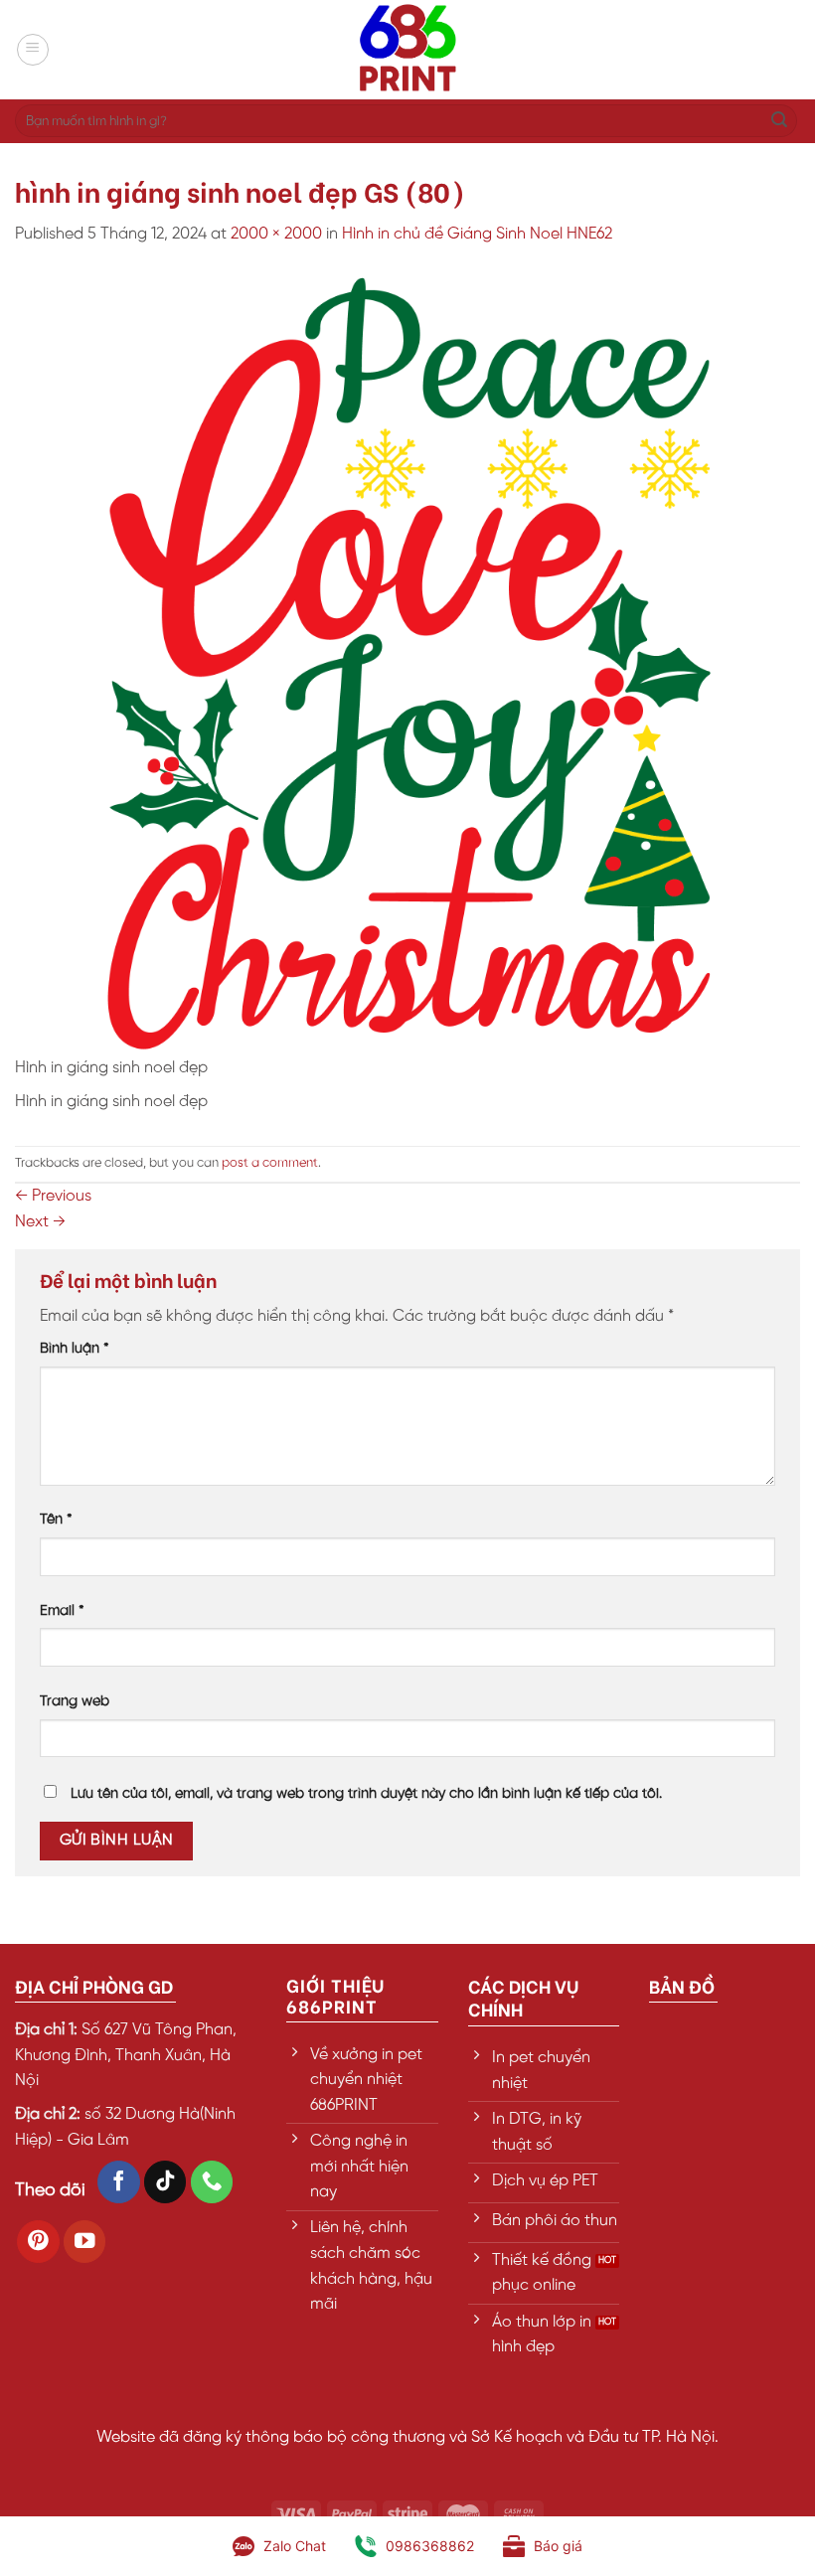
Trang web (75, 1701)
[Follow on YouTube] (85, 2242)
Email (62, 1611)
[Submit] (779, 121)
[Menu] (33, 50)
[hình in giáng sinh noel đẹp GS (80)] (407, 662)
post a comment (270, 1163)
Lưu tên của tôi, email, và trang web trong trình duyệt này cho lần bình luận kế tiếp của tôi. (366, 1794)
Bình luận (75, 1349)
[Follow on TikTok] (165, 2182)
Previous (53, 1196)
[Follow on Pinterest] (38, 2242)
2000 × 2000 (276, 234)
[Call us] (212, 2182)
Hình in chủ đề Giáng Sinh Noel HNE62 (477, 234)
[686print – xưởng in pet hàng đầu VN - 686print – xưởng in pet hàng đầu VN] (407, 50)
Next (40, 1222)
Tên (56, 1520)
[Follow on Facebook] (119, 2182)
